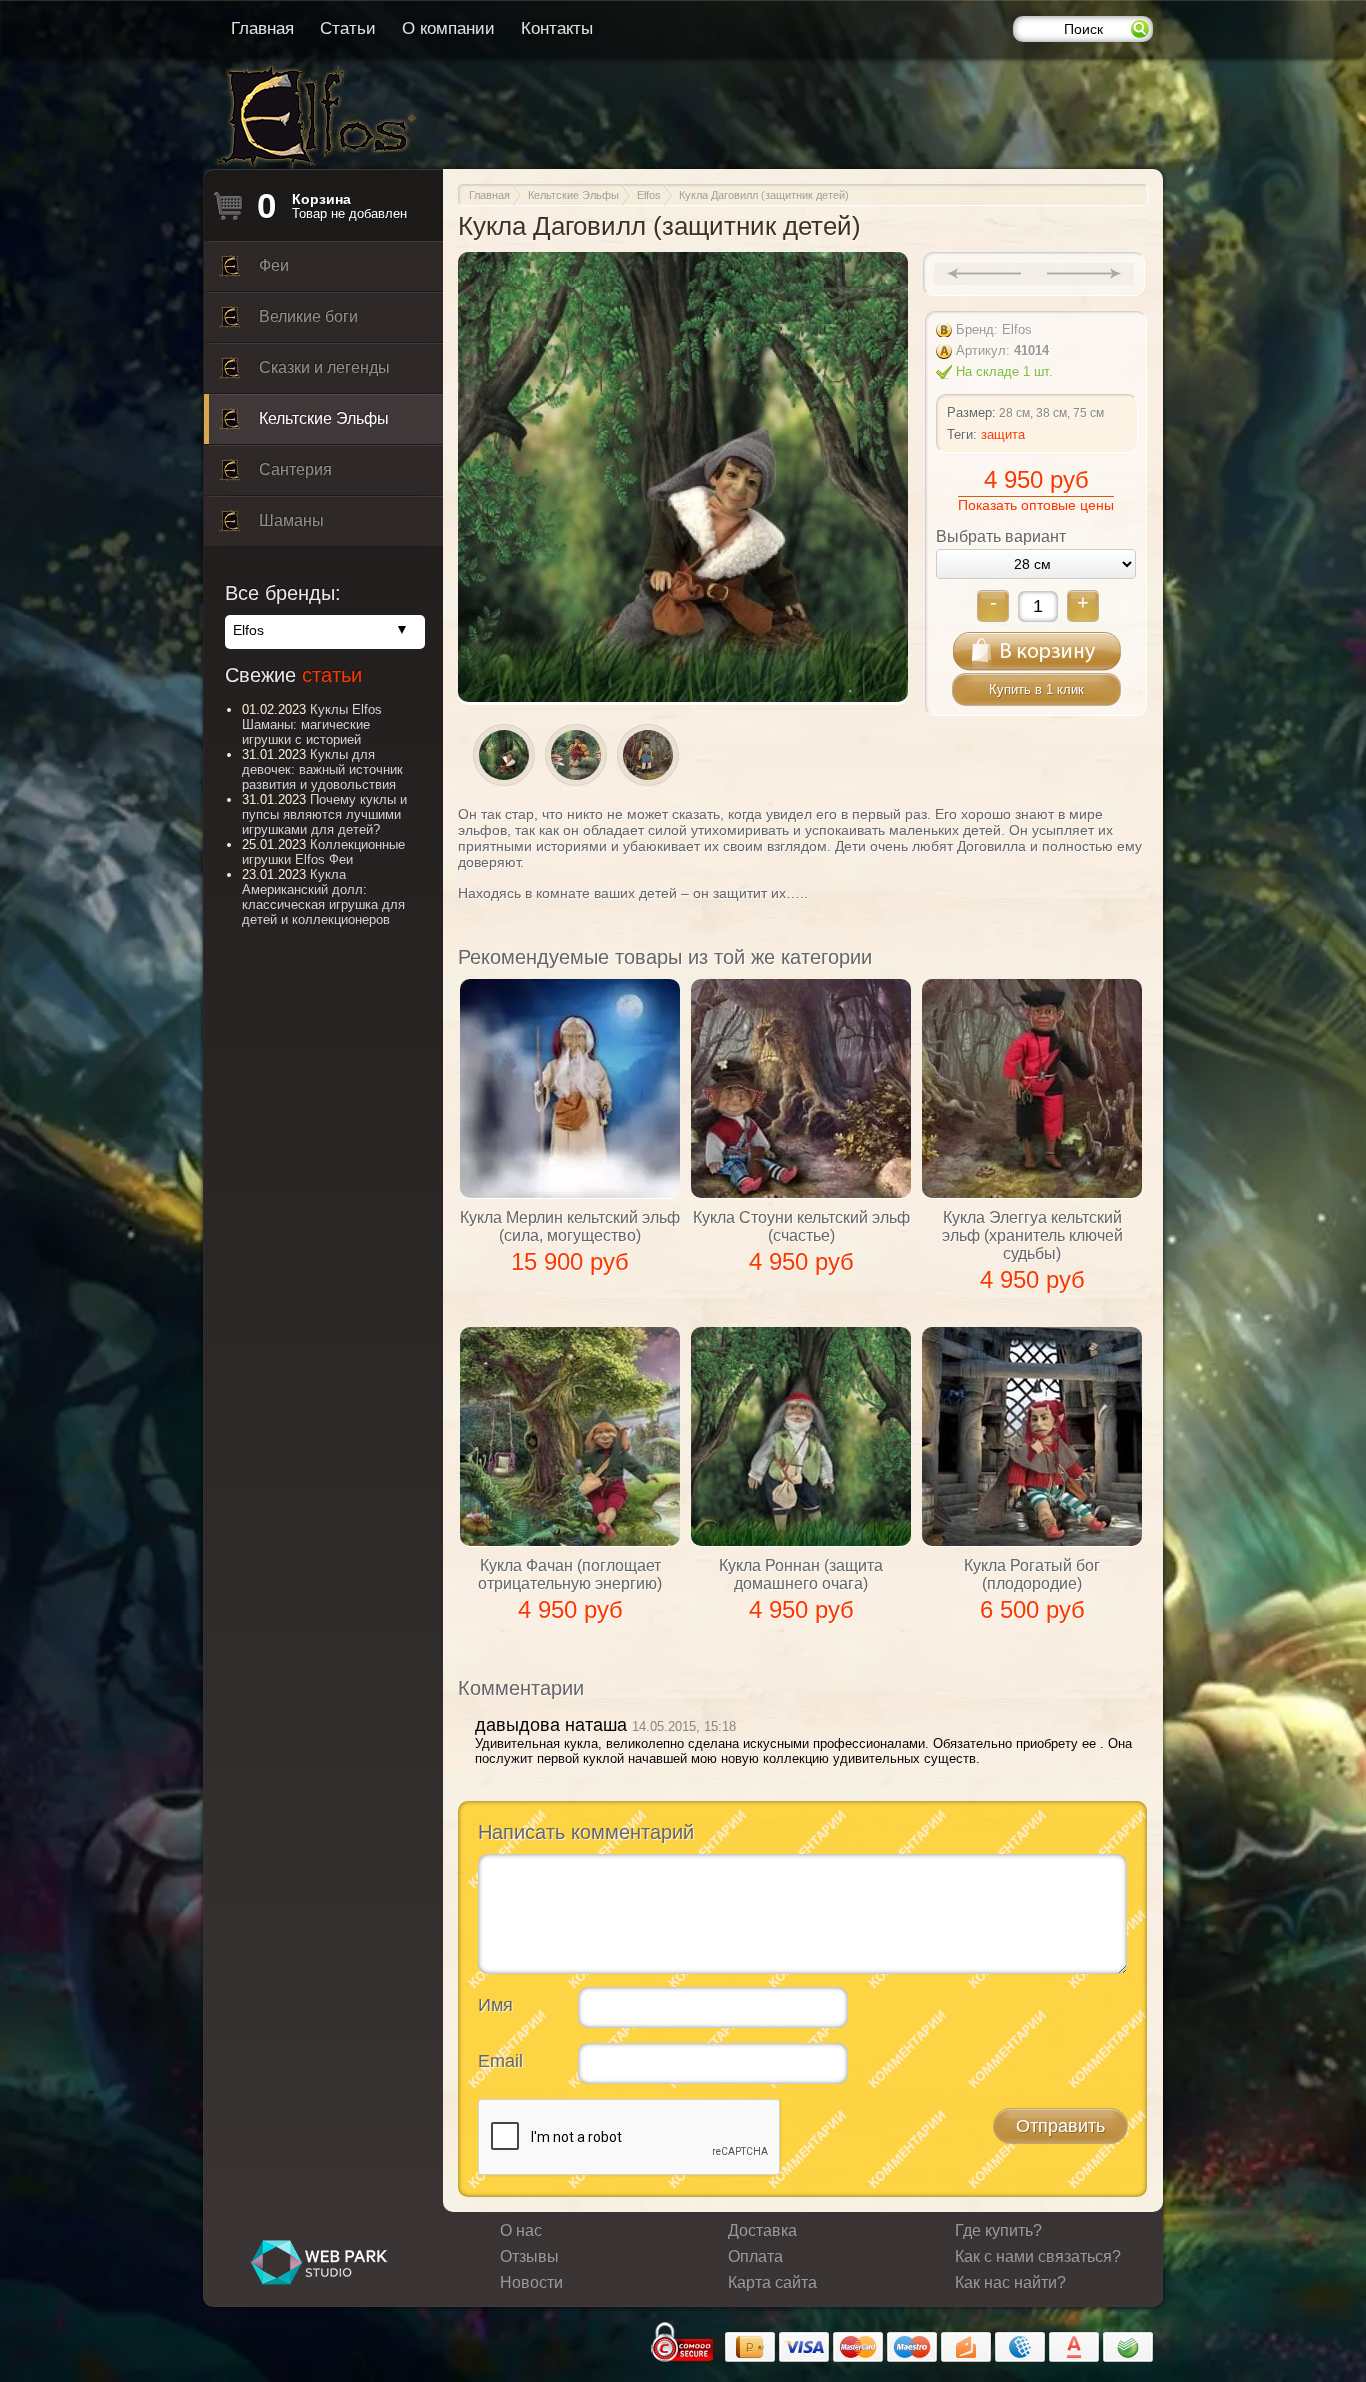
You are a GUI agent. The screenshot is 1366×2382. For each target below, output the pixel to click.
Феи (274, 265)
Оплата (755, 2256)
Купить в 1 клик (1036, 689)
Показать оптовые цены (1036, 505)
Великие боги (308, 316)
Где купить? (998, 2230)
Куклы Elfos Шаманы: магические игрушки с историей (312, 724)
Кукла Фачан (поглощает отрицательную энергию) (570, 1574)
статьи (332, 675)
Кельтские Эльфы (324, 418)
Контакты (557, 28)
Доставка (762, 2230)
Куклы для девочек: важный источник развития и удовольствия (322, 769)
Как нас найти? (1010, 2282)
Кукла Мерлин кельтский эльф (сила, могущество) (570, 1226)
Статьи (348, 28)
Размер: (971, 412)
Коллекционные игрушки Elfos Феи (323, 852)
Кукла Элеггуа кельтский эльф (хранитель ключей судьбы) (1032, 1235)
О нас (521, 2230)
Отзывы (529, 2256)
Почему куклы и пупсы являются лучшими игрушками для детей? (324, 814)
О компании (448, 28)
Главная (262, 28)
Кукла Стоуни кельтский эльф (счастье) (801, 1226)
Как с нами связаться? (1038, 2256)
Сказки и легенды (324, 367)
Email (500, 2061)
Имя (495, 2005)
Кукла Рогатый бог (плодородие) (1032, 1574)
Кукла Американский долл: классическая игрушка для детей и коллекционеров (323, 897)
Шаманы (291, 520)
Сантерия (295, 469)
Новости (531, 2282)
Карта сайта (772, 2282)
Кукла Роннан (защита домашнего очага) (801, 1574)
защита (1003, 434)
